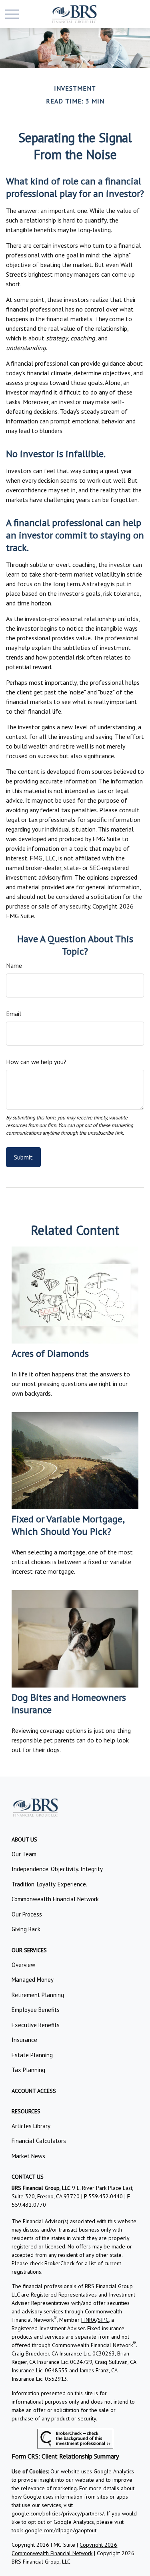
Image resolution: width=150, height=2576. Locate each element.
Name (14, 965)
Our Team (24, 1854)
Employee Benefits (36, 2010)
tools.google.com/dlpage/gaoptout (54, 2530)
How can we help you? (36, 1062)
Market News (28, 2156)
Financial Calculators (39, 2141)
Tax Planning (28, 2070)
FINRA (88, 2320)
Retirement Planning (38, 1995)
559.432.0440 (106, 2196)
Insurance (24, 2040)
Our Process (27, 1914)
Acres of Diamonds (50, 1353)
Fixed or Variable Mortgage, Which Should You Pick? (68, 1525)
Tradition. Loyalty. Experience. (49, 1884)
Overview (23, 1965)
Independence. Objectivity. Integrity (57, 1869)
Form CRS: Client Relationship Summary (65, 2456)
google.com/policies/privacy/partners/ (58, 2513)
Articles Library (31, 2126)
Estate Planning (32, 2055)
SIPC (103, 2320)
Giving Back (26, 1929)
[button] (24, 1839)
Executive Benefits (36, 2025)
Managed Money (33, 1980)
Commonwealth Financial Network (55, 1899)
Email (14, 1014)
